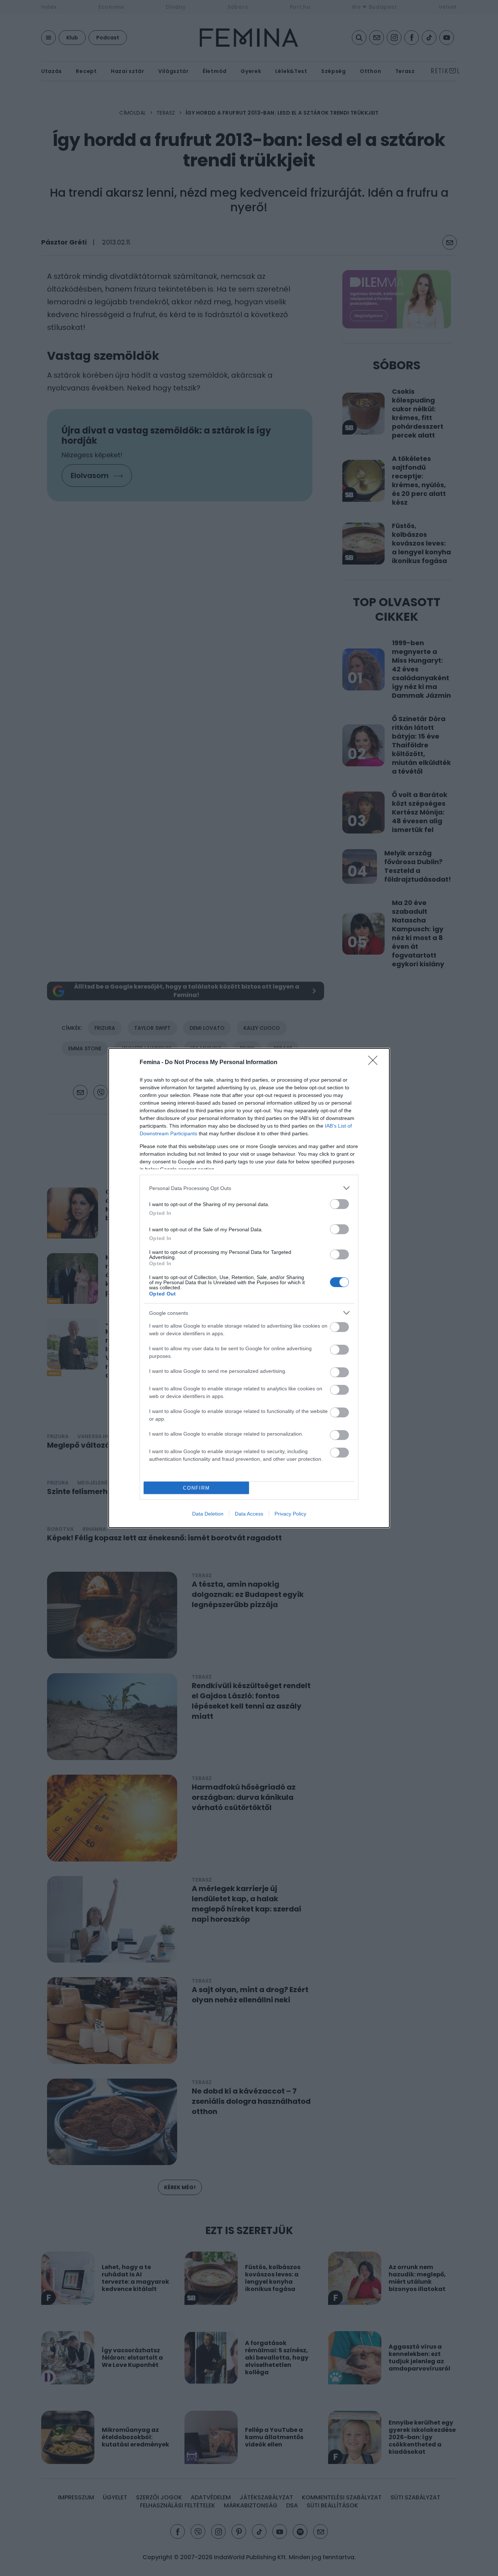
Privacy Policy (290, 1514)
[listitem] (249, 1188)
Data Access (249, 1514)
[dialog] (249, 1288)
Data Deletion (208, 1514)
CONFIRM (197, 1488)
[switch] (339, 1204)
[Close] (375, 1063)
